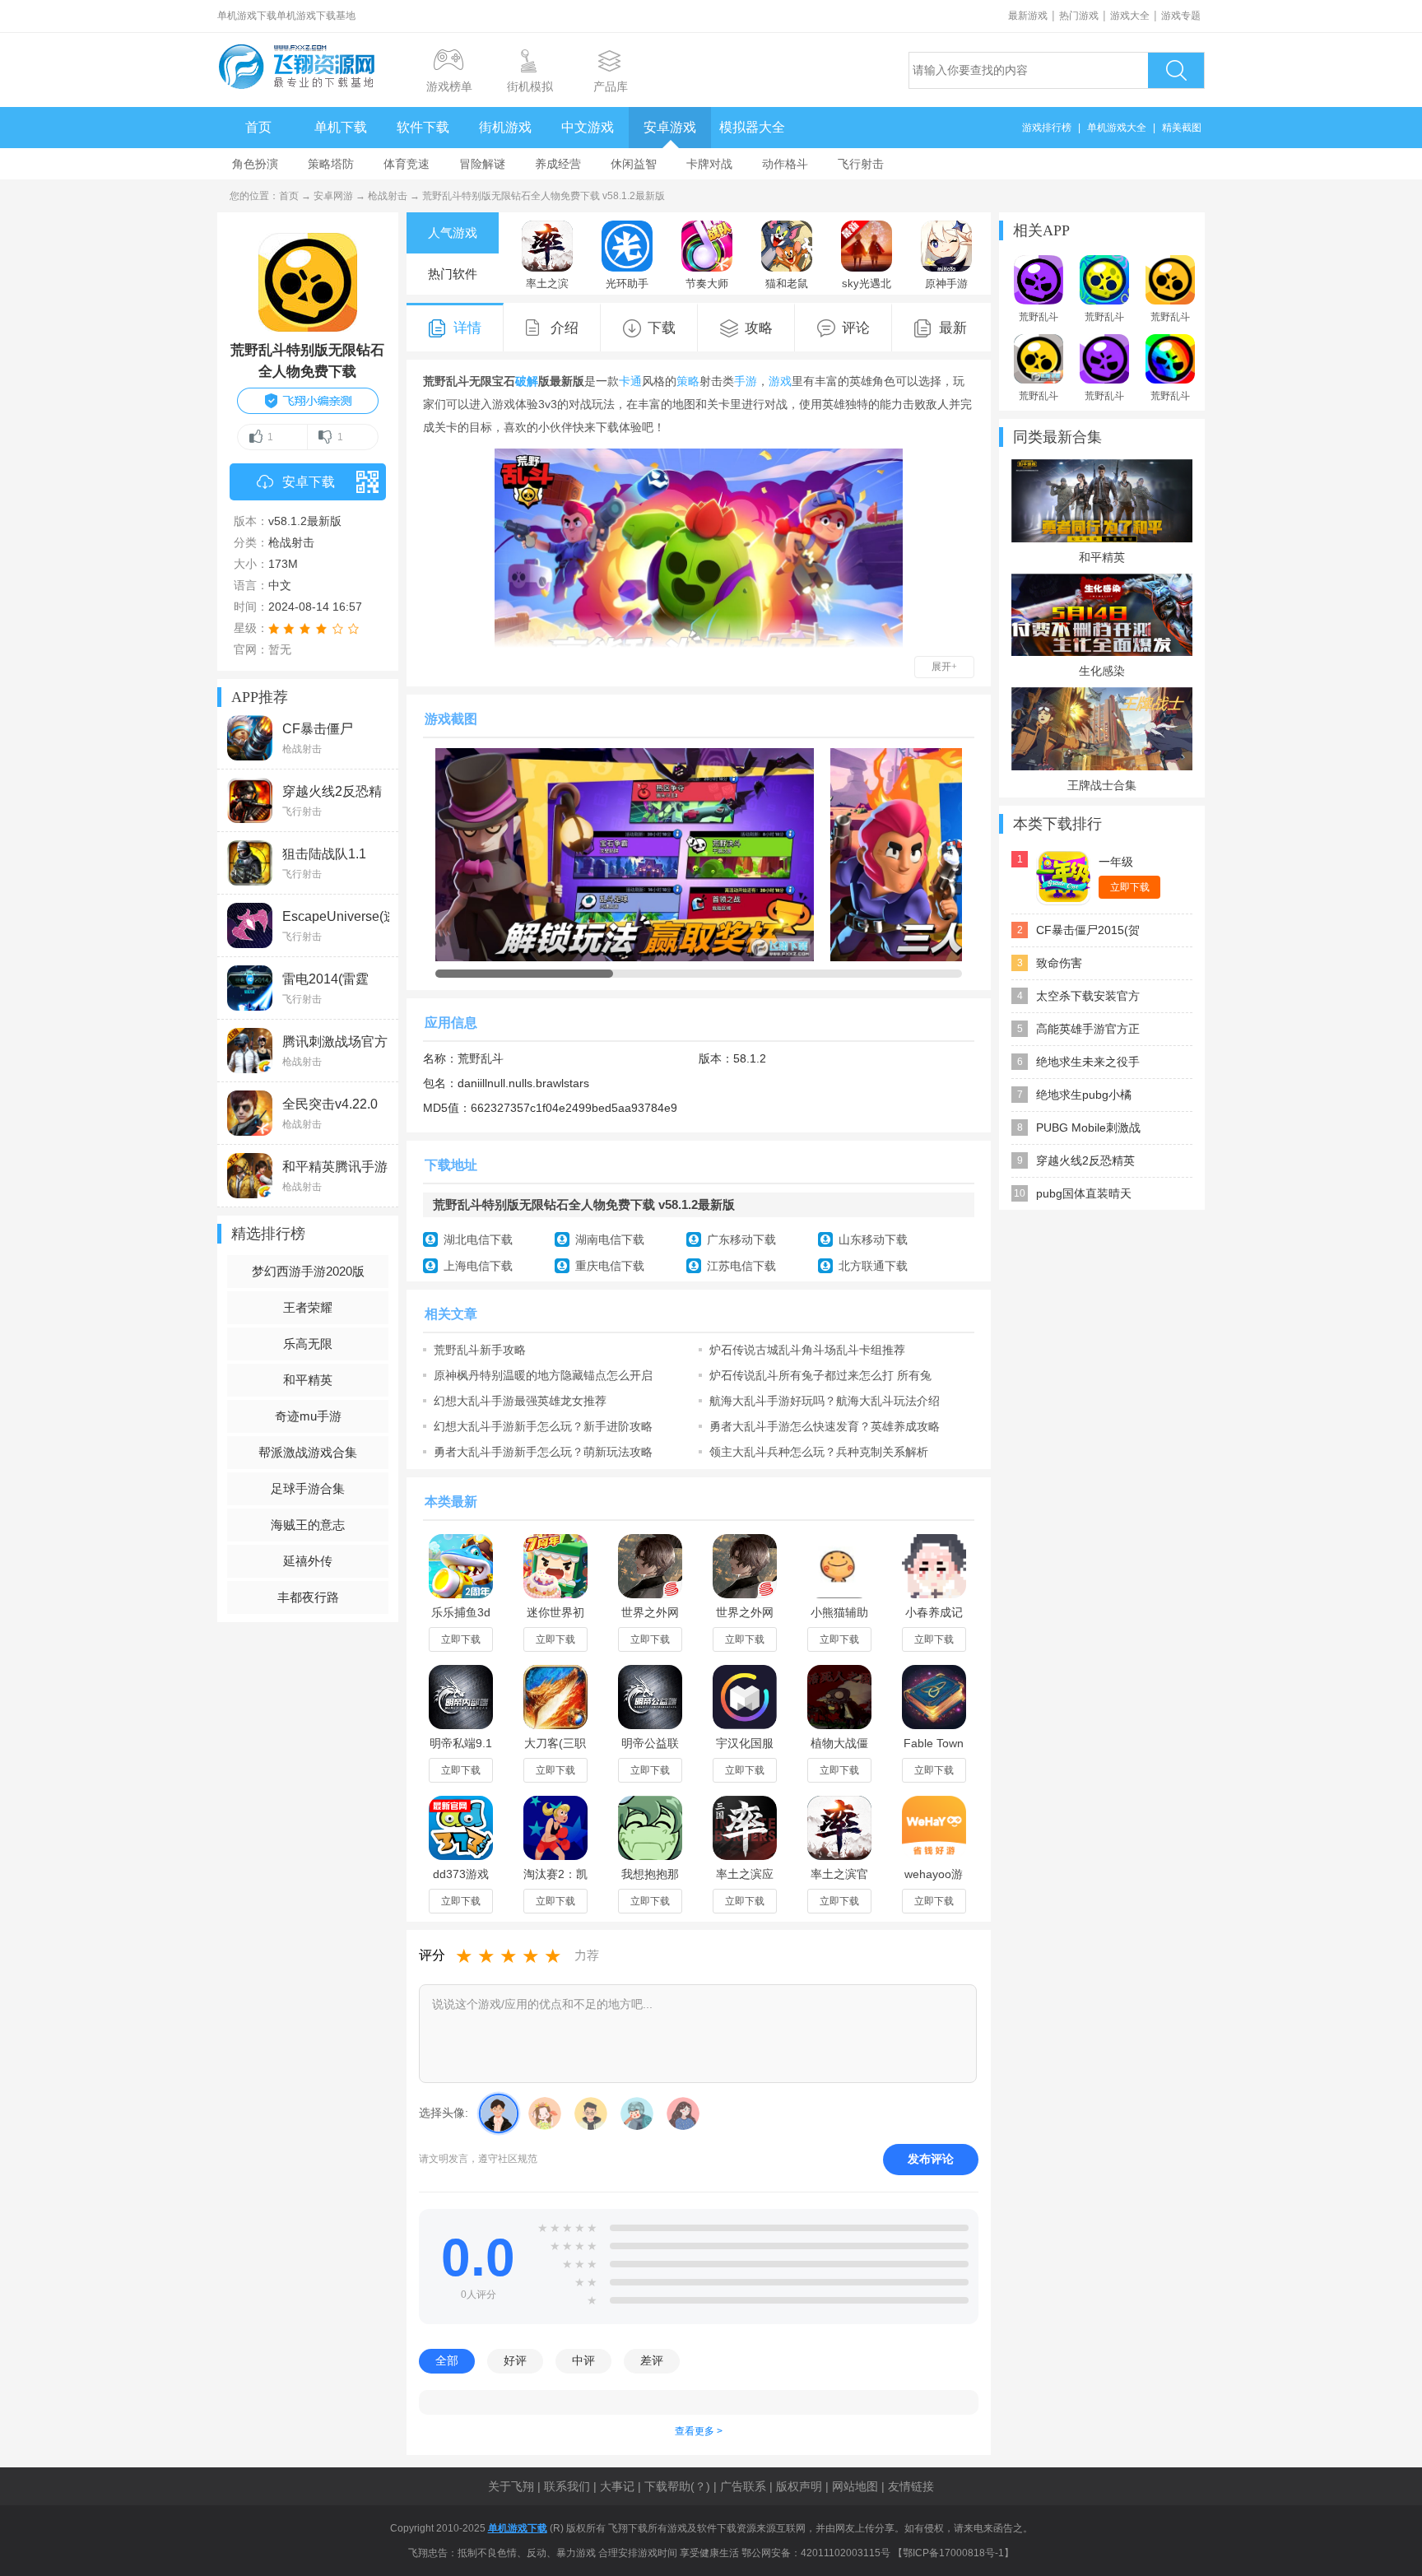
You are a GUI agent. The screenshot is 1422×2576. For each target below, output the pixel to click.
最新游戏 (1028, 16)
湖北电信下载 (478, 1239)
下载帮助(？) (677, 2486)
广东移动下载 (741, 1239)
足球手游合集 (308, 1488)
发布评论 (931, 2159)
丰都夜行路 (308, 1597)
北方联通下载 (873, 1266)
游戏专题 (1181, 16)
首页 (258, 127)
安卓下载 (309, 482)
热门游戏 (1079, 16)
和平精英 (308, 1380)
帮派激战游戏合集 (308, 1452)
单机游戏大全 (1117, 128)
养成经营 (558, 164)
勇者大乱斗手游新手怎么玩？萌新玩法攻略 (543, 1452)
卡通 (630, 381)
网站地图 (855, 2486)
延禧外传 (308, 1561)
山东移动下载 (873, 1239)
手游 (746, 381)
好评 (515, 2360)
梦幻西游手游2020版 (308, 1271)
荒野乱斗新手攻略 (480, 1350)
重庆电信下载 (610, 1266)
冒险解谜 (482, 164)
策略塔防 (331, 164)
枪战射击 (388, 196)
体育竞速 (407, 164)
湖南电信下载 (610, 1239)
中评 (583, 2360)
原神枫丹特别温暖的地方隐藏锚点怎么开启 (543, 1375)
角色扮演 (255, 164)
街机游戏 (505, 127)
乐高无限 (308, 1344)
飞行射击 (861, 164)
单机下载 (341, 127)
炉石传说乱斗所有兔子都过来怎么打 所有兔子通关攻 (820, 1375)
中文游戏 (588, 127)
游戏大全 (1130, 16)
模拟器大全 (752, 127)
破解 (527, 381)
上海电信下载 (478, 1266)
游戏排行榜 (1047, 128)
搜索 (1176, 70)
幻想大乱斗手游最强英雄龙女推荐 (520, 1401)
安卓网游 (333, 196)
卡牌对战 (709, 164)
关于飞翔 (511, 2486)
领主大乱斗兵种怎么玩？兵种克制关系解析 (819, 1452)
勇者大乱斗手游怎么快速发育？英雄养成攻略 (825, 1426)
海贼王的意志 (308, 1525)
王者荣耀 (308, 1307)
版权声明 (799, 2486)
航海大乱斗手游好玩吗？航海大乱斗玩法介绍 (825, 1401)
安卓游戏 (670, 127)
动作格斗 (785, 164)
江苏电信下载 (741, 1266)
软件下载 (423, 127)
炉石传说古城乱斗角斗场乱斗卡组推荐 (807, 1350)
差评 (652, 2360)
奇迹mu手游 (308, 1416)
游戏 (780, 381)
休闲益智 (634, 164)
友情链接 (911, 2486)
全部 (447, 2360)
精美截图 (1182, 128)
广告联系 (743, 2486)
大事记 (617, 2486)
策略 (688, 381)
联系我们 (567, 2486)
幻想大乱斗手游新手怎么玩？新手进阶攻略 (543, 1426)
